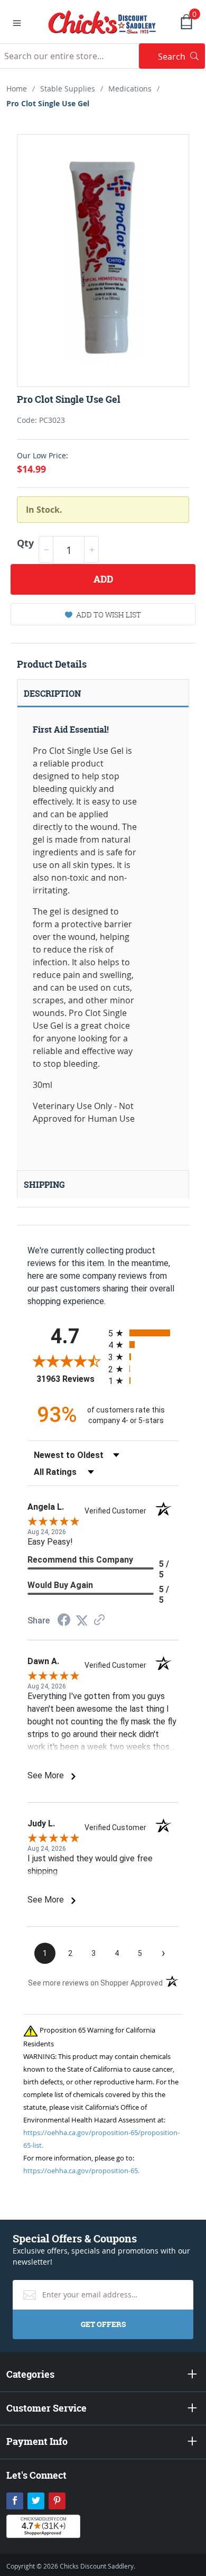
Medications (130, 89)
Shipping (44, 1185)
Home (17, 89)
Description (52, 694)
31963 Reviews (70, 1379)
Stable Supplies (68, 89)
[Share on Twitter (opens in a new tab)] (82, 1621)
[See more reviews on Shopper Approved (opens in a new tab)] (99, 1621)
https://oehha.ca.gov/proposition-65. (81, 2171)
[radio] (143, 1333)
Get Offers (103, 2324)
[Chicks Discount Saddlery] (102, 21)
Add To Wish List (109, 615)
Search (181, 56)
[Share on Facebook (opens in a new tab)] (64, 1621)
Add (103, 579)
